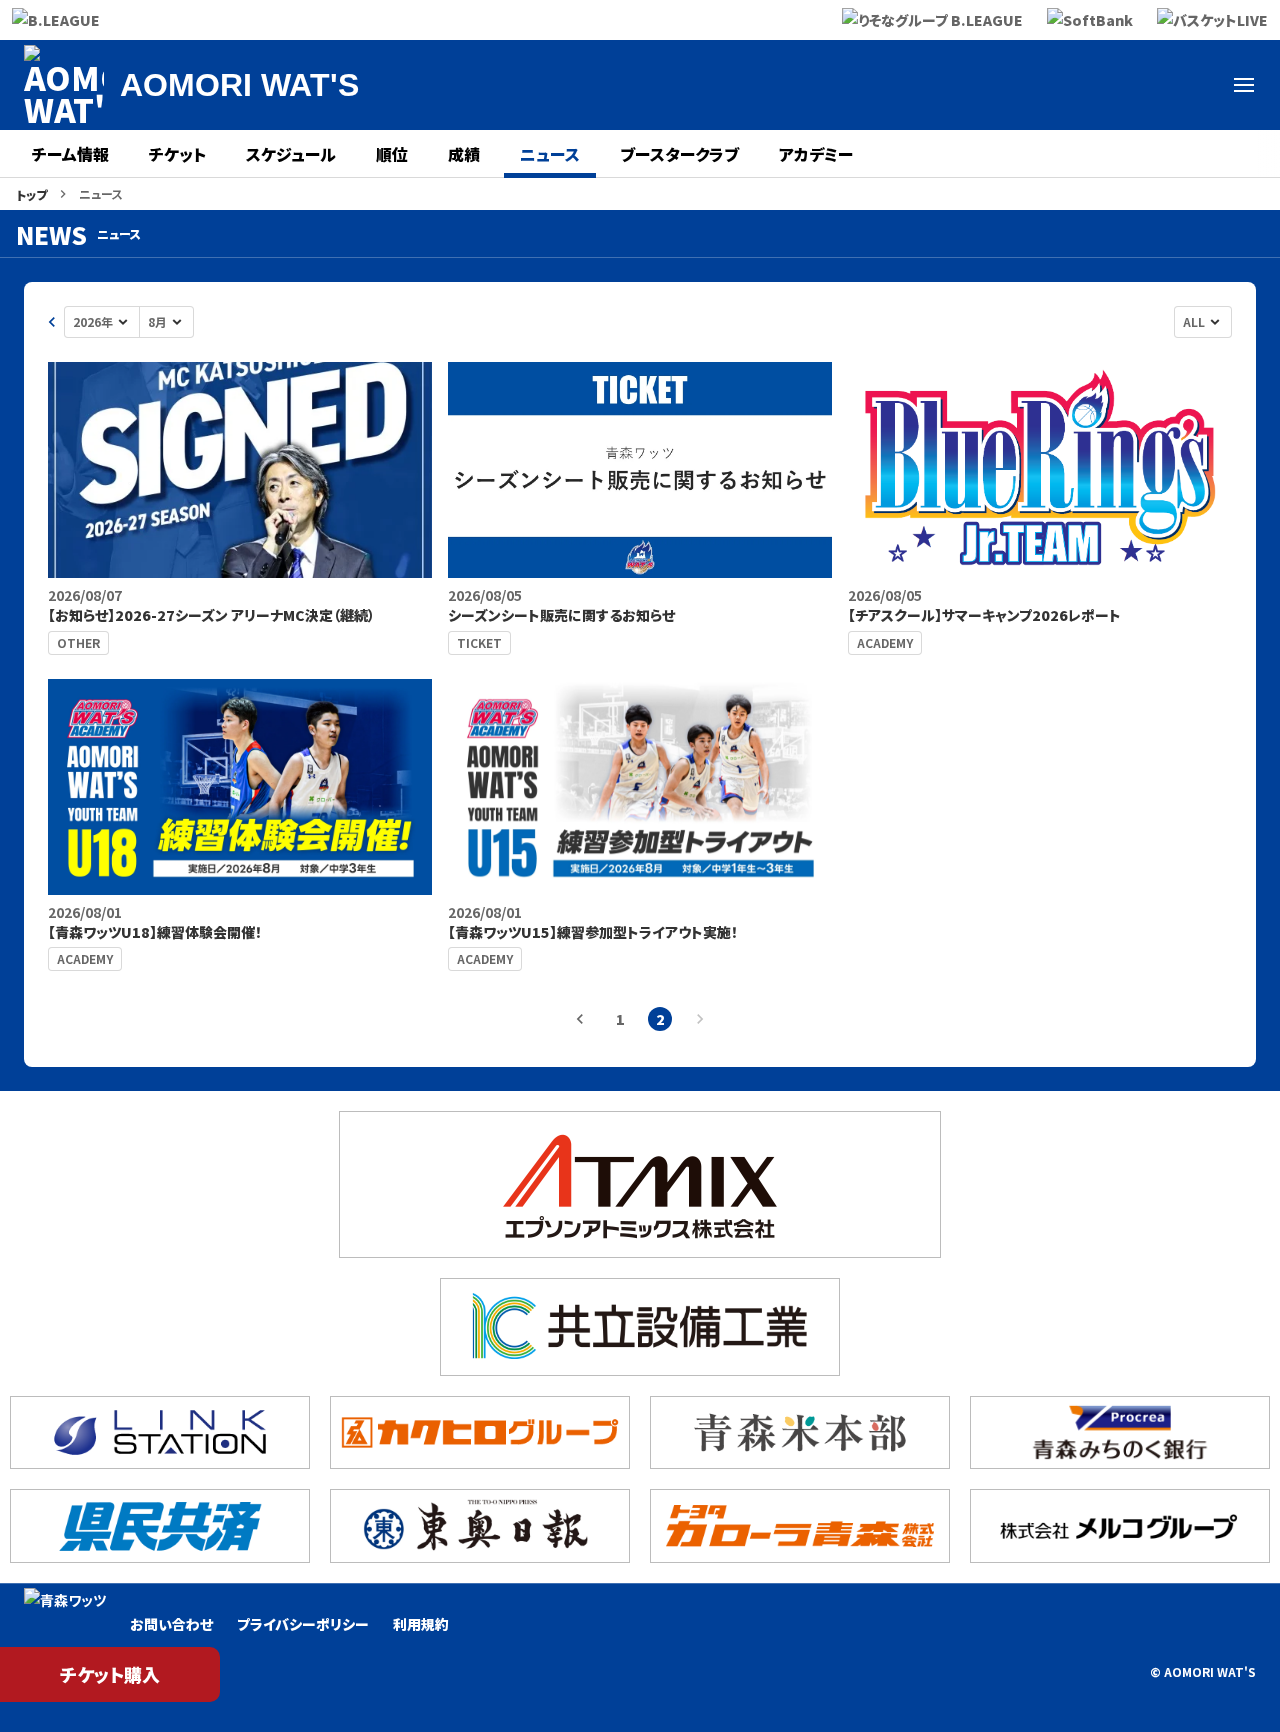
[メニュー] (1244, 85)
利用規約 (421, 1624)
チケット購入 (110, 1674)
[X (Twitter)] (1100, 85)
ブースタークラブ (679, 154)
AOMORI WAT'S (239, 85)
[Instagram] (1196, 85)
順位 (392, 154)
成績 (464, 154)
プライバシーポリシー (303, 1624)
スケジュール (291, 154)
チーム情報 (70, 154)
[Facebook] (1148, 85)
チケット (177, 154)
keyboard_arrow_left (52, 322)
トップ (31, 194)
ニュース (550, 154)
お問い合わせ (171, 1624)
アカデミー (816, 154)
